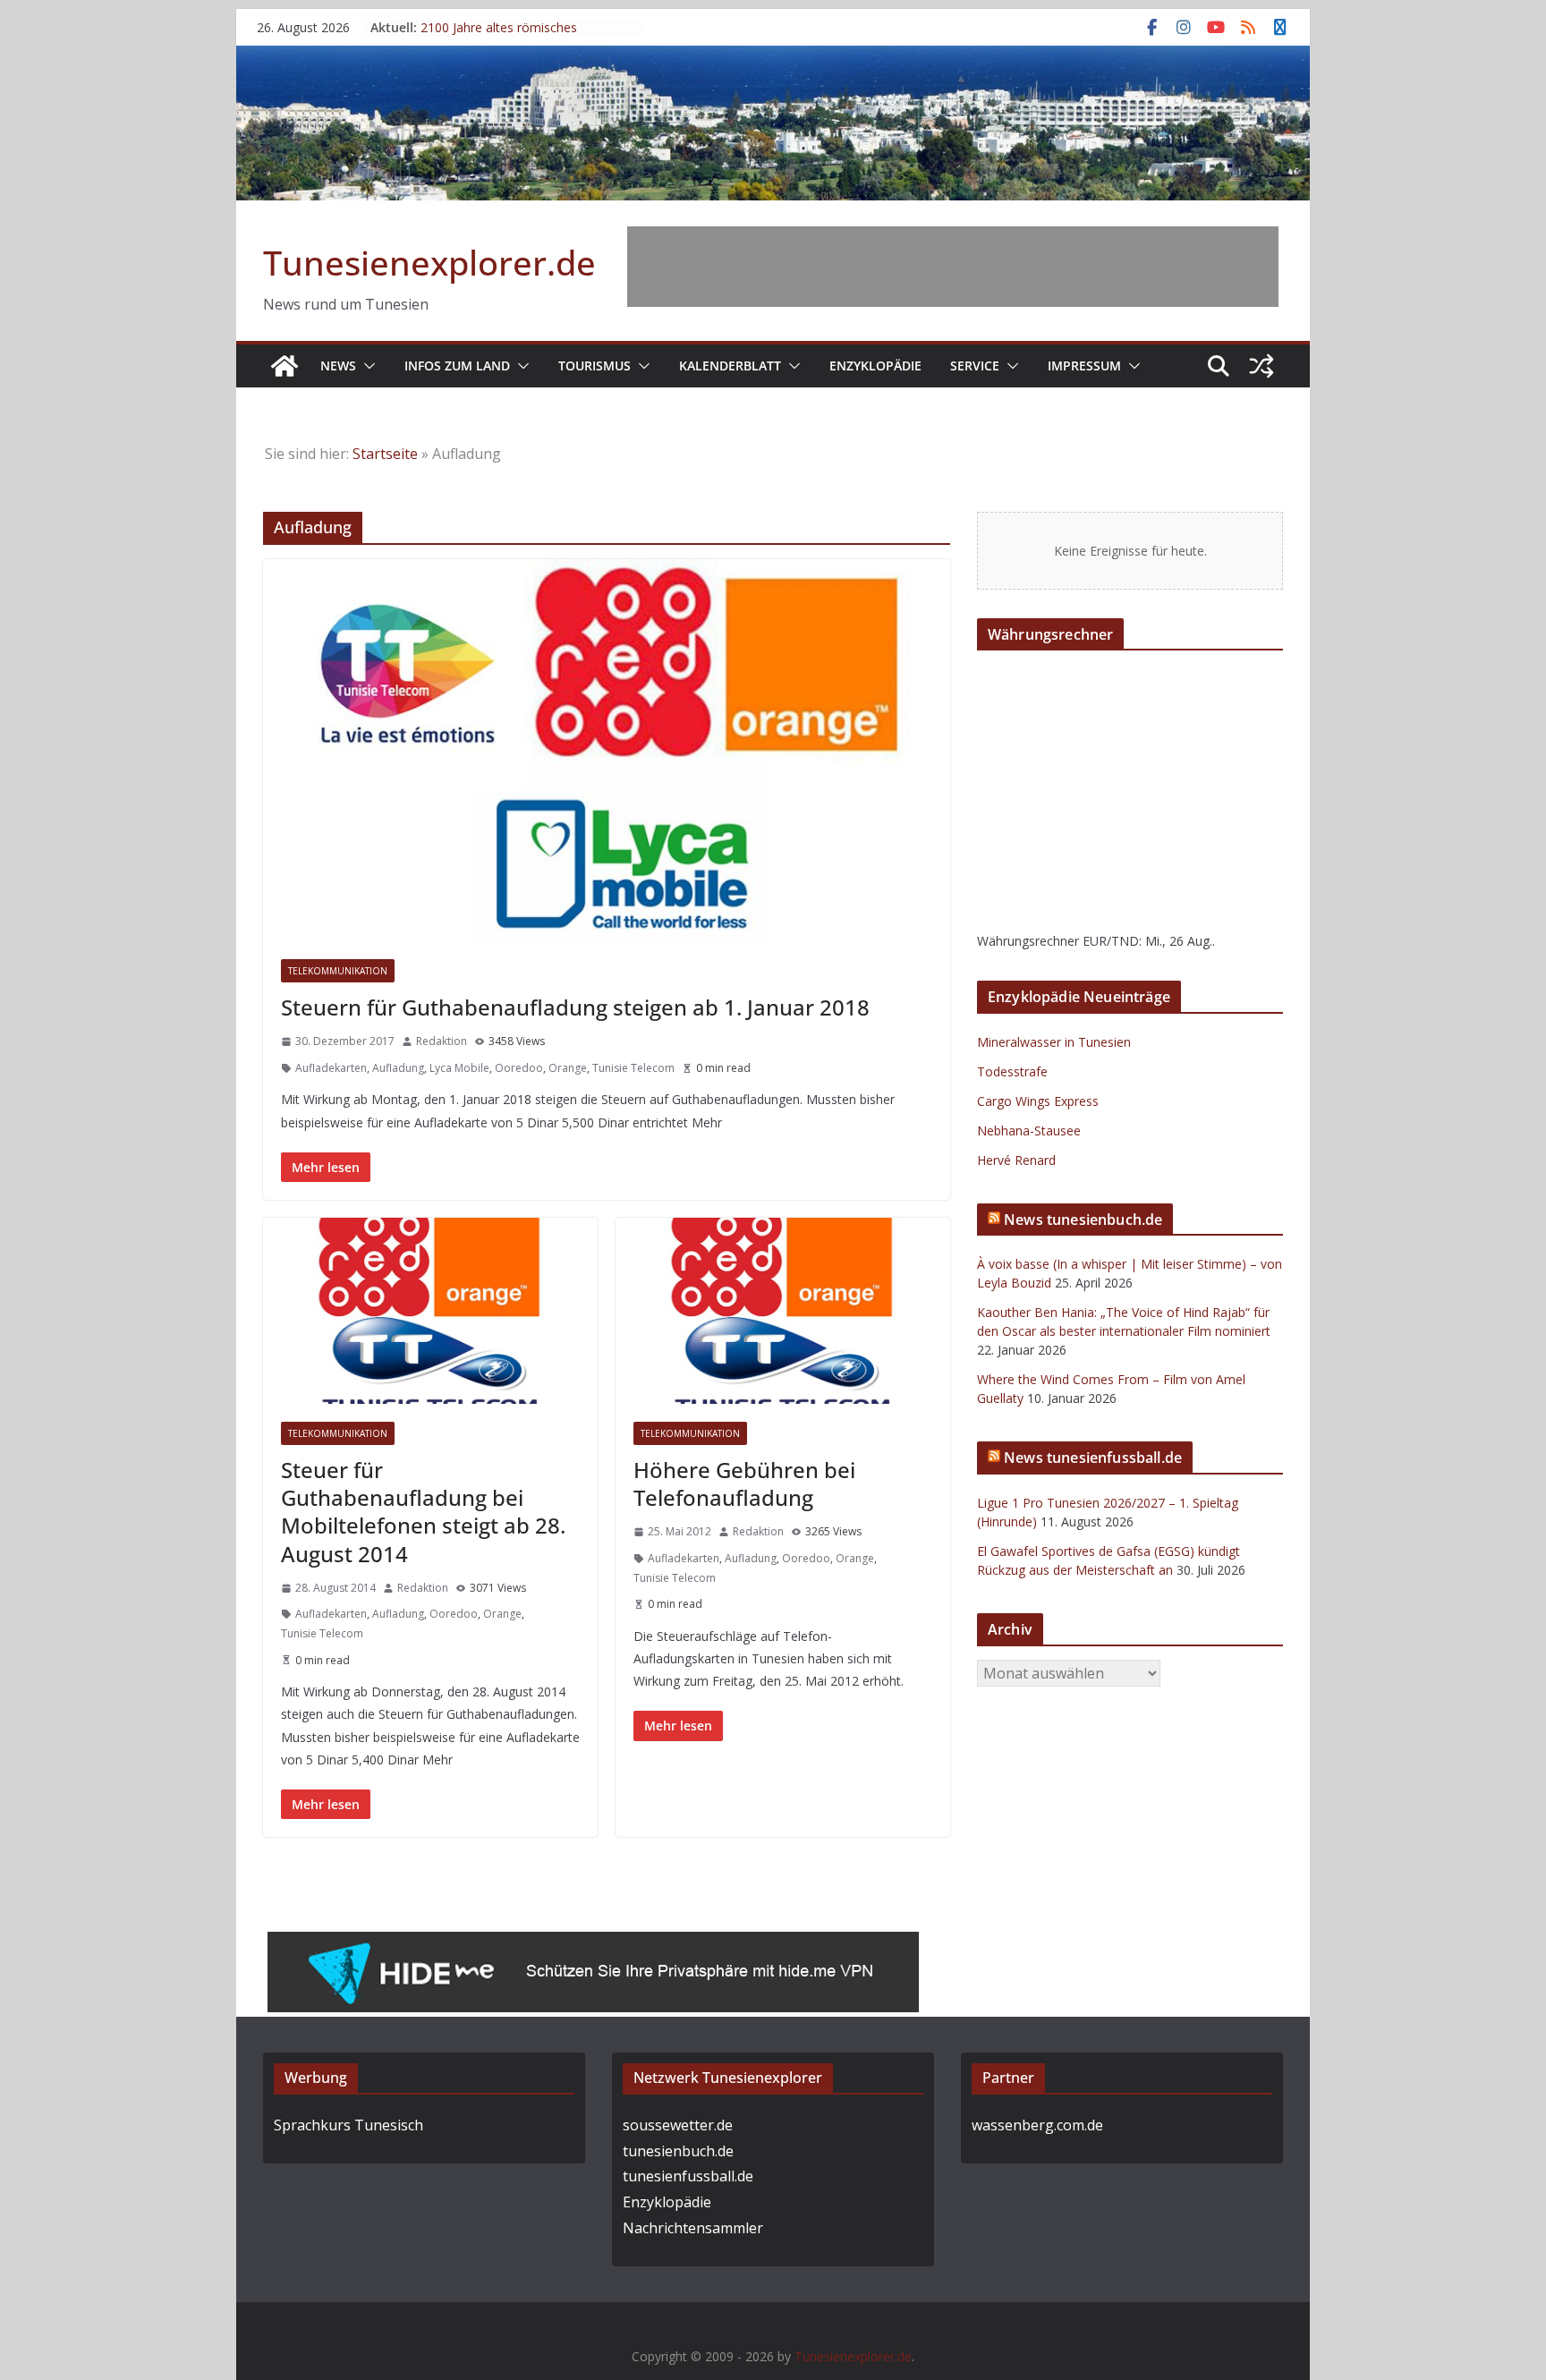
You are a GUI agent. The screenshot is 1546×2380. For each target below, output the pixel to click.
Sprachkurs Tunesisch (348, 2125)
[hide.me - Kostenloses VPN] (593, 1944)
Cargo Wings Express (1038, 1101)
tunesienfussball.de (688, 2176)
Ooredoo (519, 1068)
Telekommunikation (338, 971)
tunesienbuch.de (678, 2151)
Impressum (1084, 365)
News (338, 365)
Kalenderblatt (730, 365)
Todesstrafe (1012, 1071)
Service (975, 365)
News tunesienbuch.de (1083, 1220)
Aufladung (398, 1068)
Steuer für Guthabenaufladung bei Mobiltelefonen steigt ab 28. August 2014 (423, 1512)
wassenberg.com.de (1037, 2125)
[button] (366, 366)
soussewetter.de (678, 2125)
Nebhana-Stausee (1029, 1130)
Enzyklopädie (875, 365)
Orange (568, 1068)
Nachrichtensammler (693, 2228)
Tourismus (595, 365)
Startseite (385, 454)
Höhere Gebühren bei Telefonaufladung (744, 1483)
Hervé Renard (1016, 1160)
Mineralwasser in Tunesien (1054, 1042)
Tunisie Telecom (633, 1068)
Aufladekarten (331, 1068)
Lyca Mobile (459, 1068)
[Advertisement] (953, 267)
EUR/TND (1111, 941)
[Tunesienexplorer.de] (285, 366)
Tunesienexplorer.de (429, 262)
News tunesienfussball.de (1093, 1458)
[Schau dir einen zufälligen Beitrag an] (1261, 366)
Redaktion (442, 1041)
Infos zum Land (457, 365)
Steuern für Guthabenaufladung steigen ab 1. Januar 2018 (575, 1007)
